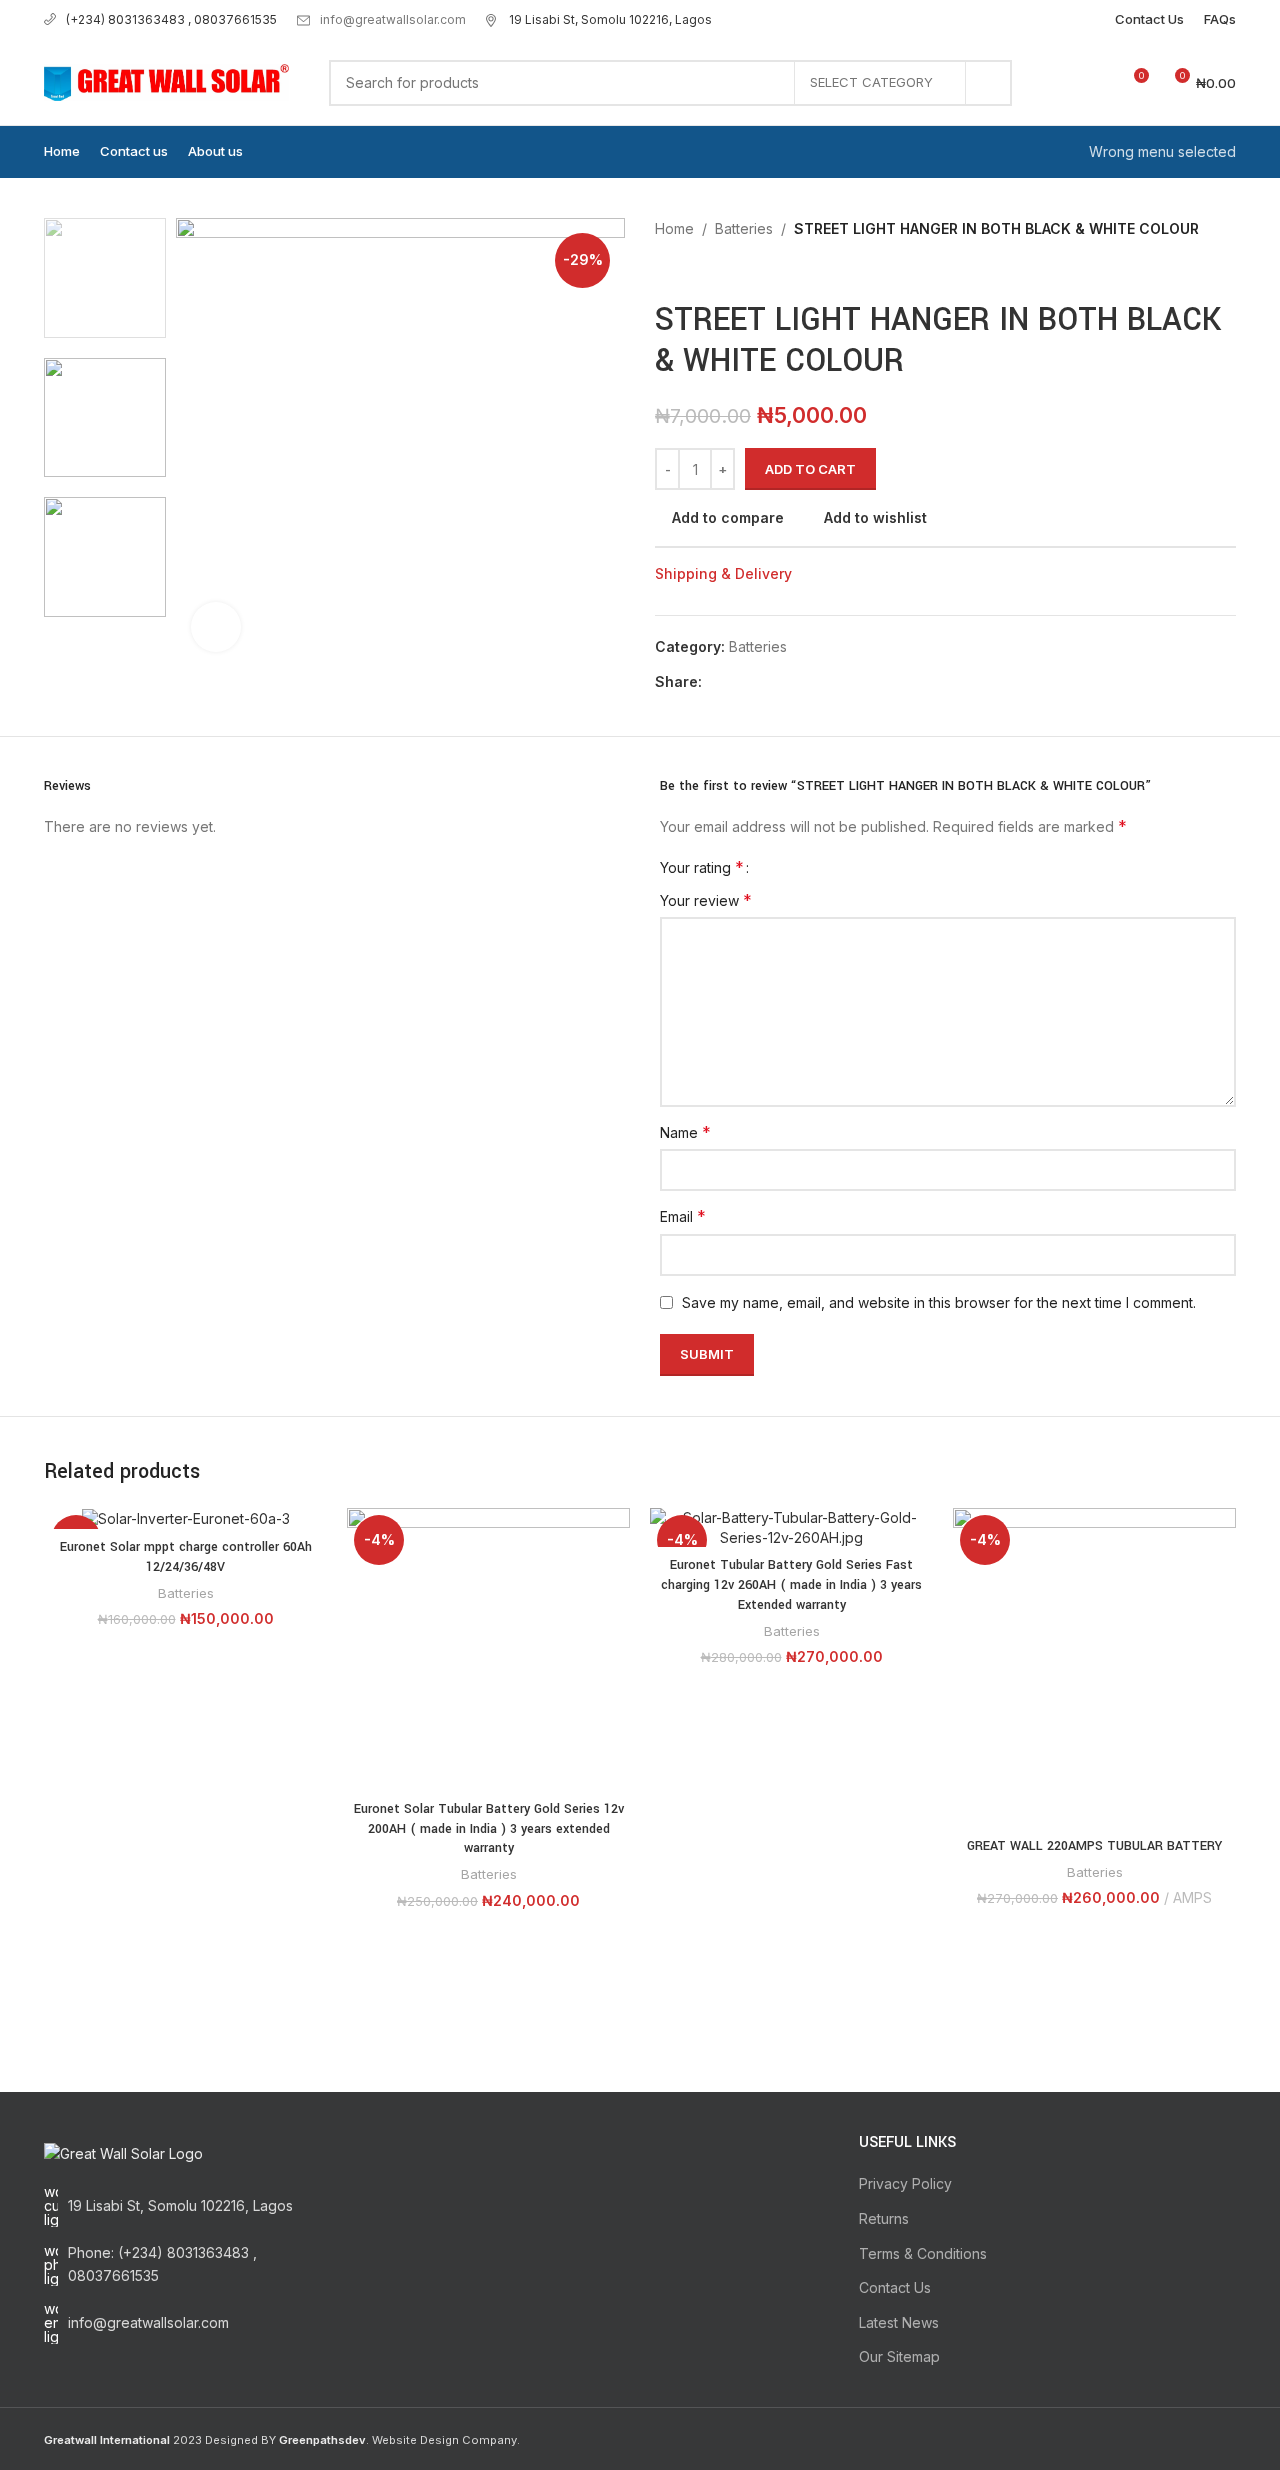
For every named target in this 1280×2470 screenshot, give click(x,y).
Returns (884, 2218)
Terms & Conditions (923, 2253)
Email (683, 1216)
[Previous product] (665, 270)
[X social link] (736, 682)
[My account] (1060, 83)
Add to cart (810, 469)
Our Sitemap (899, 2356)
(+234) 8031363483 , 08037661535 (171, 19)
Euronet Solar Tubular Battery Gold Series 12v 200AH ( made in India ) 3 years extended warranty (489, 1828)
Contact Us (895, 2287)
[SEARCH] (989, 83)
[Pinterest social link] (759, 682)
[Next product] (705, 270)
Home (674, 228)
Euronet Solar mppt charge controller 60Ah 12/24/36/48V (186, 1557)
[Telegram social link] (805, 682)
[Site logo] (166, 80)
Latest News (899, 2322)
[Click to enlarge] (216, 627)
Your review (706, 900)
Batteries (744, 228)
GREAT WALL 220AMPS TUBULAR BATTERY (1094, 1846)
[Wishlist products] (1096, 83)
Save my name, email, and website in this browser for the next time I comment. (939, 1302)
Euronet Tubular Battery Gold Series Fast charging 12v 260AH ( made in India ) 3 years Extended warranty (791, 1584)
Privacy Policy (905, 2183)
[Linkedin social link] (782, 682)
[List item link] (182, 2264)
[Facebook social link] (713, 682)
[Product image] (185, 1518)
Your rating (702, 867)
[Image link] (123, 2152)
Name (685, 1132)
